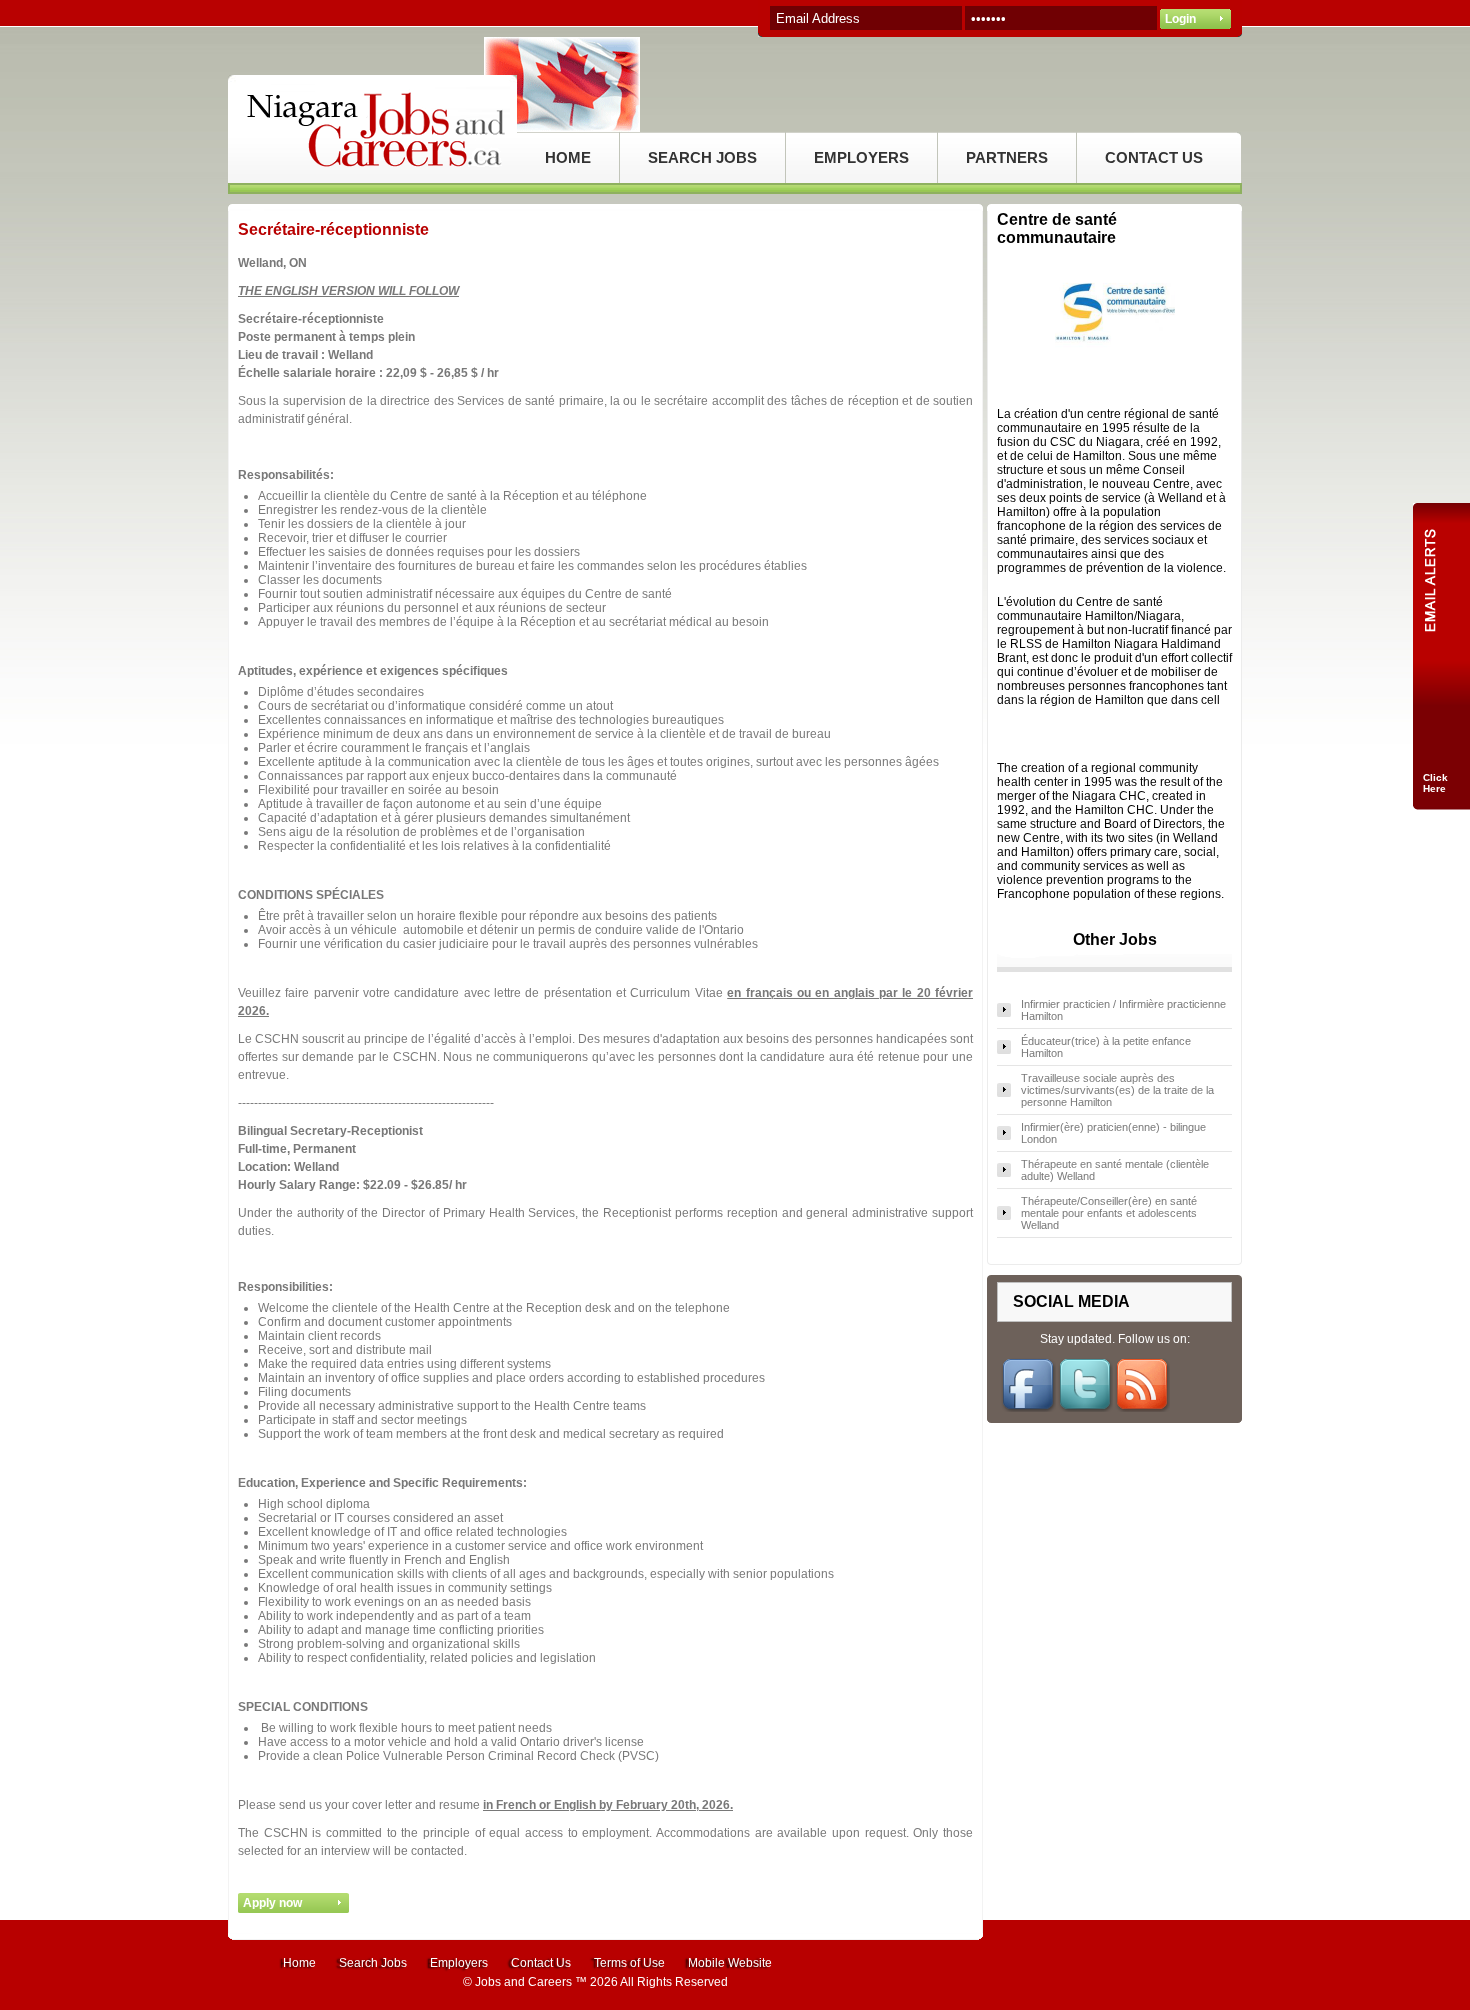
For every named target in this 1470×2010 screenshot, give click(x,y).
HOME (568, 157)
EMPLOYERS (861, 157)
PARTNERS (1007, 157)
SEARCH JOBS (702, 157)
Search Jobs (373, 1963)
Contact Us (541, 1963)
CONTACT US (1154, 157)
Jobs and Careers (523, 1982)
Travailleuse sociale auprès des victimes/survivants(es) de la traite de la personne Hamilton (1117, 1090)
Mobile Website (730, 1963)
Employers (459, 1963)
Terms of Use (629, 1963)
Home (299, 1963)
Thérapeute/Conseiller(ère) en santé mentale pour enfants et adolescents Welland (1109, 1213)
